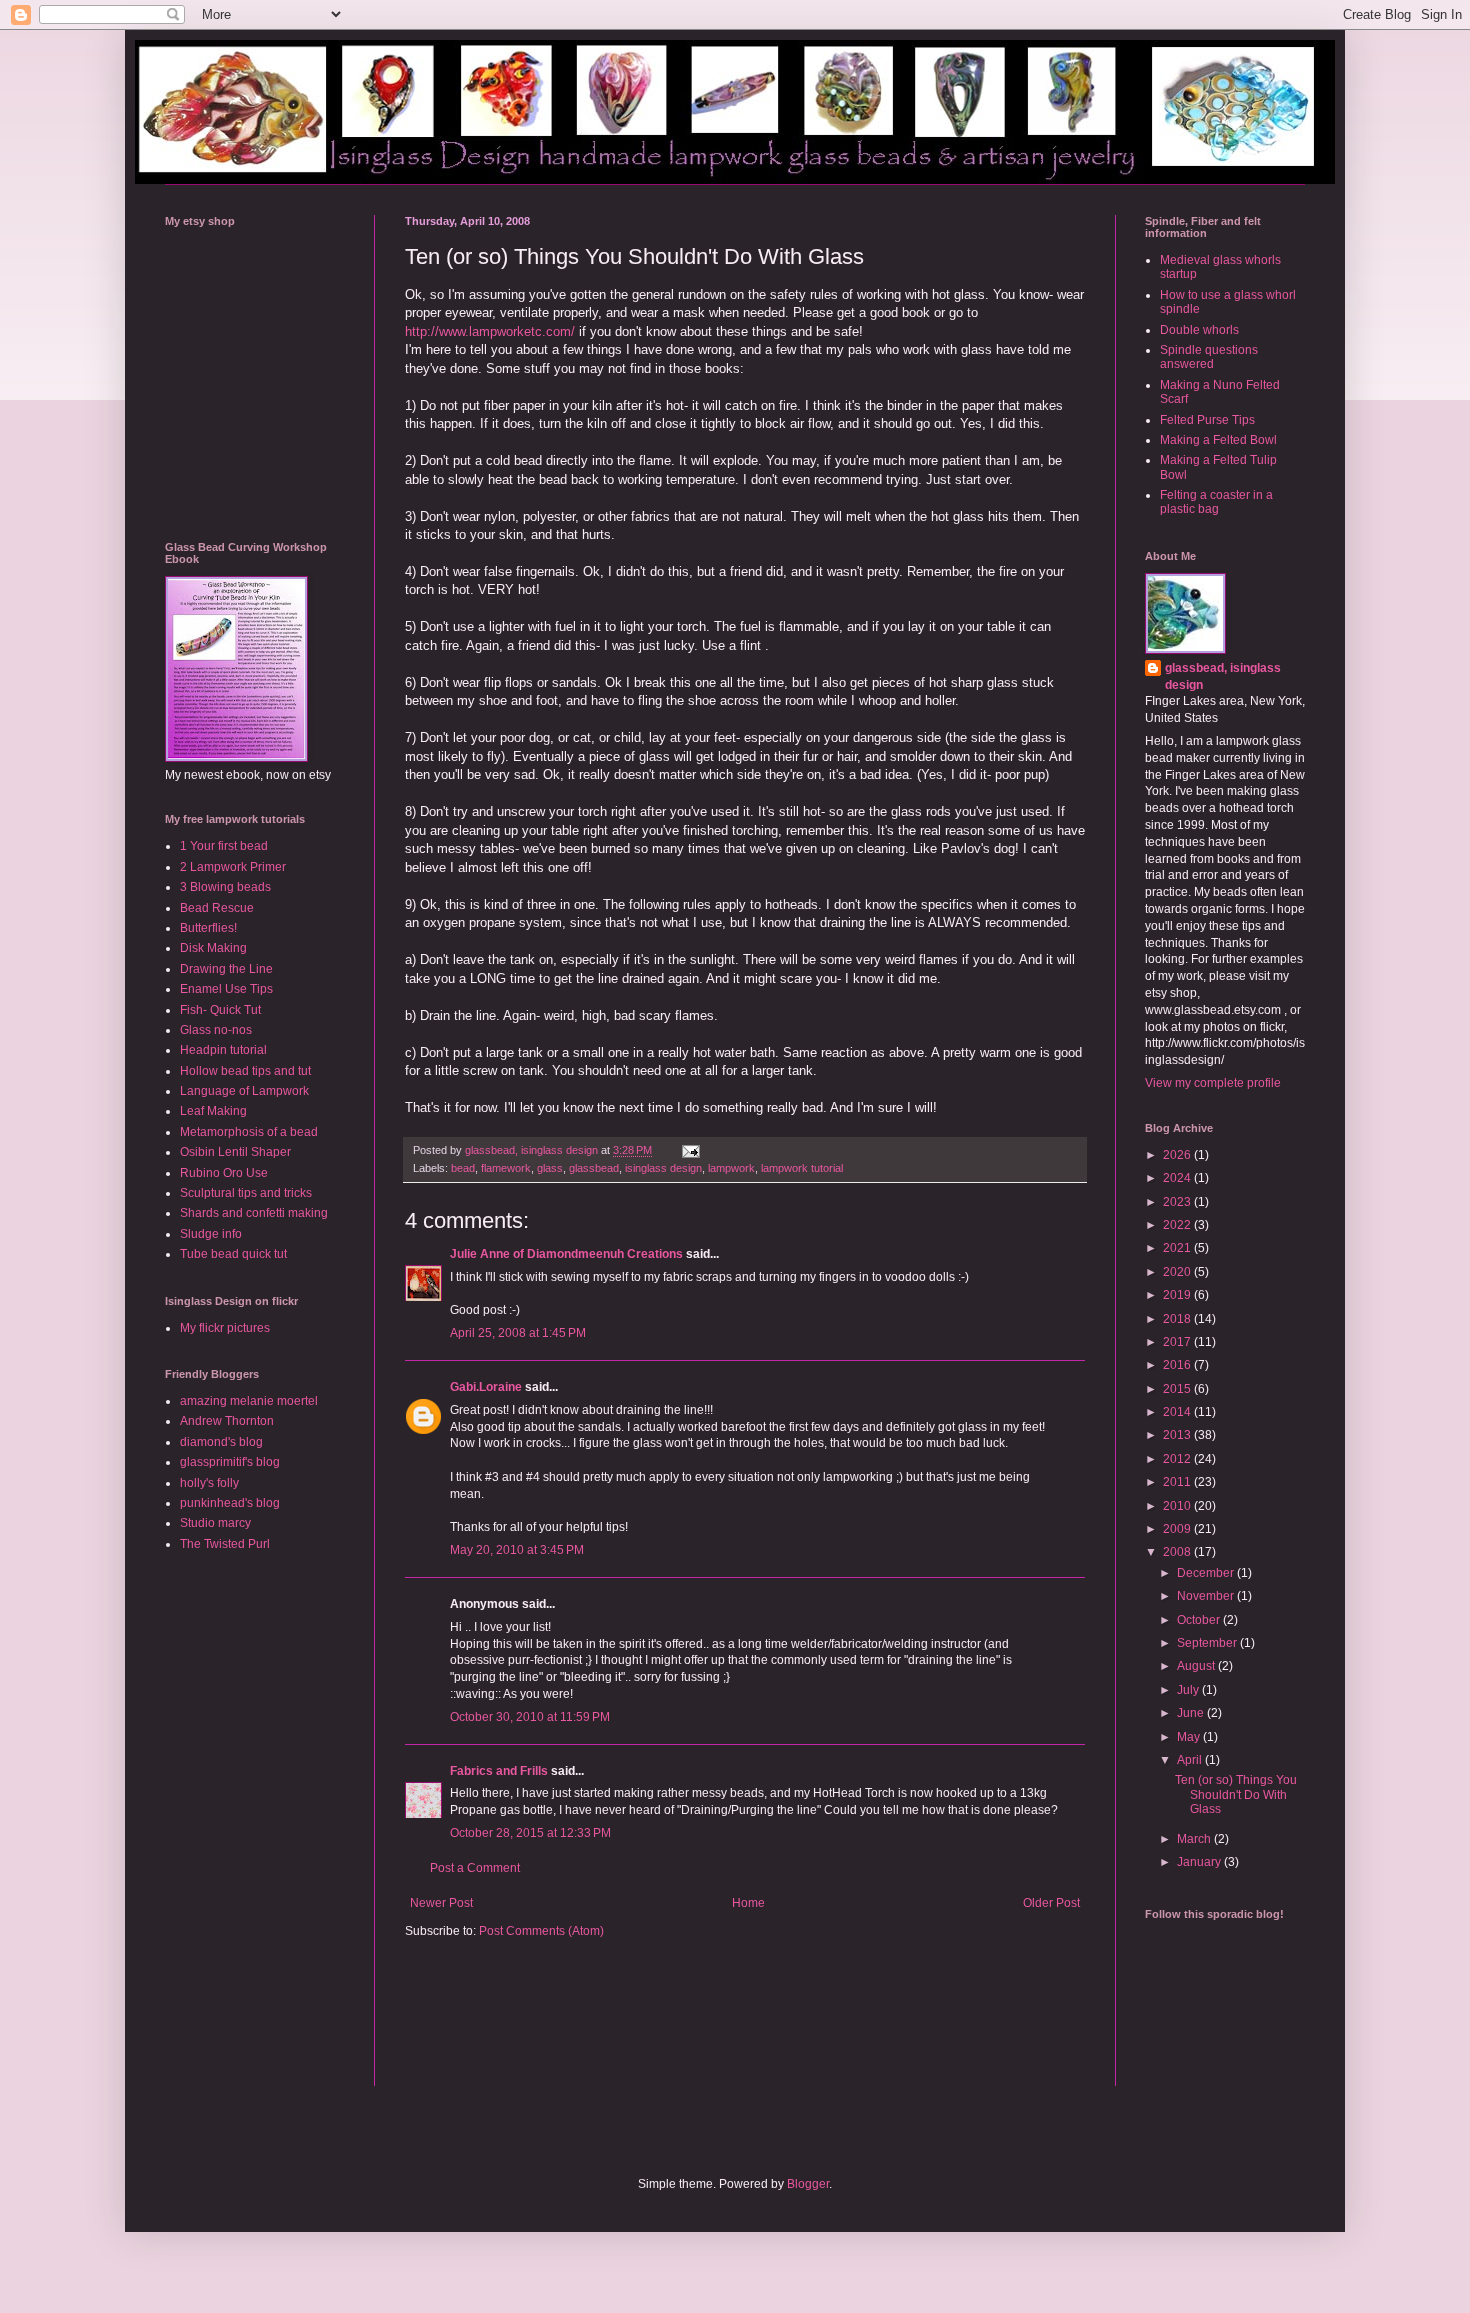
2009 (1178, 1529)
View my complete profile (1213, 1083)
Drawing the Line (226, 969)
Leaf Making (213, 1111)
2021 (1178, 1248)
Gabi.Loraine (486, 1387)
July (1189, 1690)
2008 (1178, 1552)
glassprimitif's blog (230, 1462)
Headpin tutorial (223, 1050)
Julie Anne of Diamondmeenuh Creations (566, 1254)
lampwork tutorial (802, 1168)
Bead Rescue (217, 908)
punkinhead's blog (230, 1503)
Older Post (1051, 1903)
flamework (506, 1168)
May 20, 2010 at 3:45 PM (517, 1550)
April (1191, 1760)
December (1207, 1573)
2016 (1178, 1365)
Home (748, 1903)
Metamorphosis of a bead (249, 1132)
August (1197, 1666)
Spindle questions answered (1209, 357)
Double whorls (1199, 330)
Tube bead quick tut (233, 1254)
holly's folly (209, 1483)
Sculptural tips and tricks (246, 1193)
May (1190, 1737)
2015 (1178, 1389)
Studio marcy (215, 1523)
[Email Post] (690, 1150)
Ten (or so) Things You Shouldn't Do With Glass (1236, 1794)
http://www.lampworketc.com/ (490, 331)
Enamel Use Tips (226, 989)
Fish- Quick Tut (220, 1010)
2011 (1178, 1482)
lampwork (731, 1168)
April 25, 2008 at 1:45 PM (518, 1333)
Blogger (808, 2184)
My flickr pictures (225, 1328)
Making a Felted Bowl (1218, 440)
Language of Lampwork (244, 1091)
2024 (1178, 1178)
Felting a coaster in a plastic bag (1216, 502)
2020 (1178, 1272)
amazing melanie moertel (249, 1401)
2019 (1178, 1295)
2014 (1178, 1412)
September (1208, 1643)
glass (550, 1168)
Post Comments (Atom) (541, 1931)
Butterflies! (208, 928)
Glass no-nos (216, 1030)
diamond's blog (221, 1442)
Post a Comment (475, 1868)
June (1192, 1713)
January (1200, 1862)
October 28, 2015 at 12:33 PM (530, 1833)
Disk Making (213, 948)
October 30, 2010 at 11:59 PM (530, 1717)
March (1195, 1839)
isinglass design (663, 1168)
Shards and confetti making (254, 1213)
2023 (1178, 1202)
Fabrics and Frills (499, 1771)
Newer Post (441, 1903)
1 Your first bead (224, 846)
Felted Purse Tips (1207, 420)
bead (463, 1168)
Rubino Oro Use (224, 1173)
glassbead (594, 1168)
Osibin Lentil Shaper (235, 1152)
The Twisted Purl (225, 1544)
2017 (1178, 1342)
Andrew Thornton (227, 1421)
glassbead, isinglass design (1223, 676)
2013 (1178, 1435)
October (1200, 1620)
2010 (1178, 1506)
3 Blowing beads (225, 887)
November (1207, 1596)
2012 (1178, 1459)
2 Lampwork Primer (233, 867)
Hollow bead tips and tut (245, 1071)
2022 (1178, 1225)
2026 (1178, 1155)
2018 (1178, 1319)
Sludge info (211, 1234)
